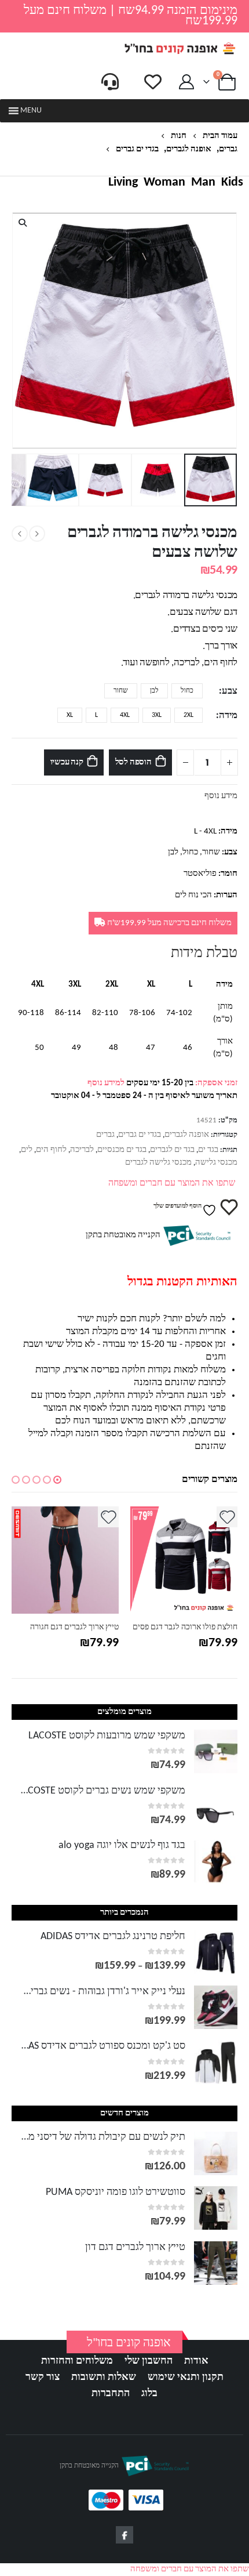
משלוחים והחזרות (77, 2361)
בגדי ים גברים (140, 1135)
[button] (31, 111)
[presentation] (235, 331)
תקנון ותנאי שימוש (186, 2377)
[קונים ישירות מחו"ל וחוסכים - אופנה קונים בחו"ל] (180, 48)
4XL (125, 715)
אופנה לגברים (187, 1135)
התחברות (111, 2394)
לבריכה (82, 1150)
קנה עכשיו (67, 762)
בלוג (149, 2394)
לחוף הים (51, 1150)
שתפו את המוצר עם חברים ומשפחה (172, 1183)
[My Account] (187, 82)
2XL (188, 715)
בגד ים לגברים (172, 1150)
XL (70, 715)
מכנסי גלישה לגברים (158, 1163)
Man (203, 183)
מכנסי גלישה (216, 1163)
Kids (232, 183)
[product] (170, 1560)
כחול (187, 691)
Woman (164, 183)
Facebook (124, 2535)
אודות (196, 2361)
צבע (230, 691)
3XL (157, 715)
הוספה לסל (133, 762)
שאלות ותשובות (104, 2377)
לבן (154, 691)
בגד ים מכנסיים (122, 1150)
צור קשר (43, 2377)
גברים (105, 1135)
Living (123, 183)
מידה (228, 716)
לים (27, 1150)
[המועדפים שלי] (153, 82)
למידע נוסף (106, 1083)
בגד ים (208, 1150)
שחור (121, 691)
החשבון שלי (149, 2361)
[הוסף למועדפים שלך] (213, 1517)
